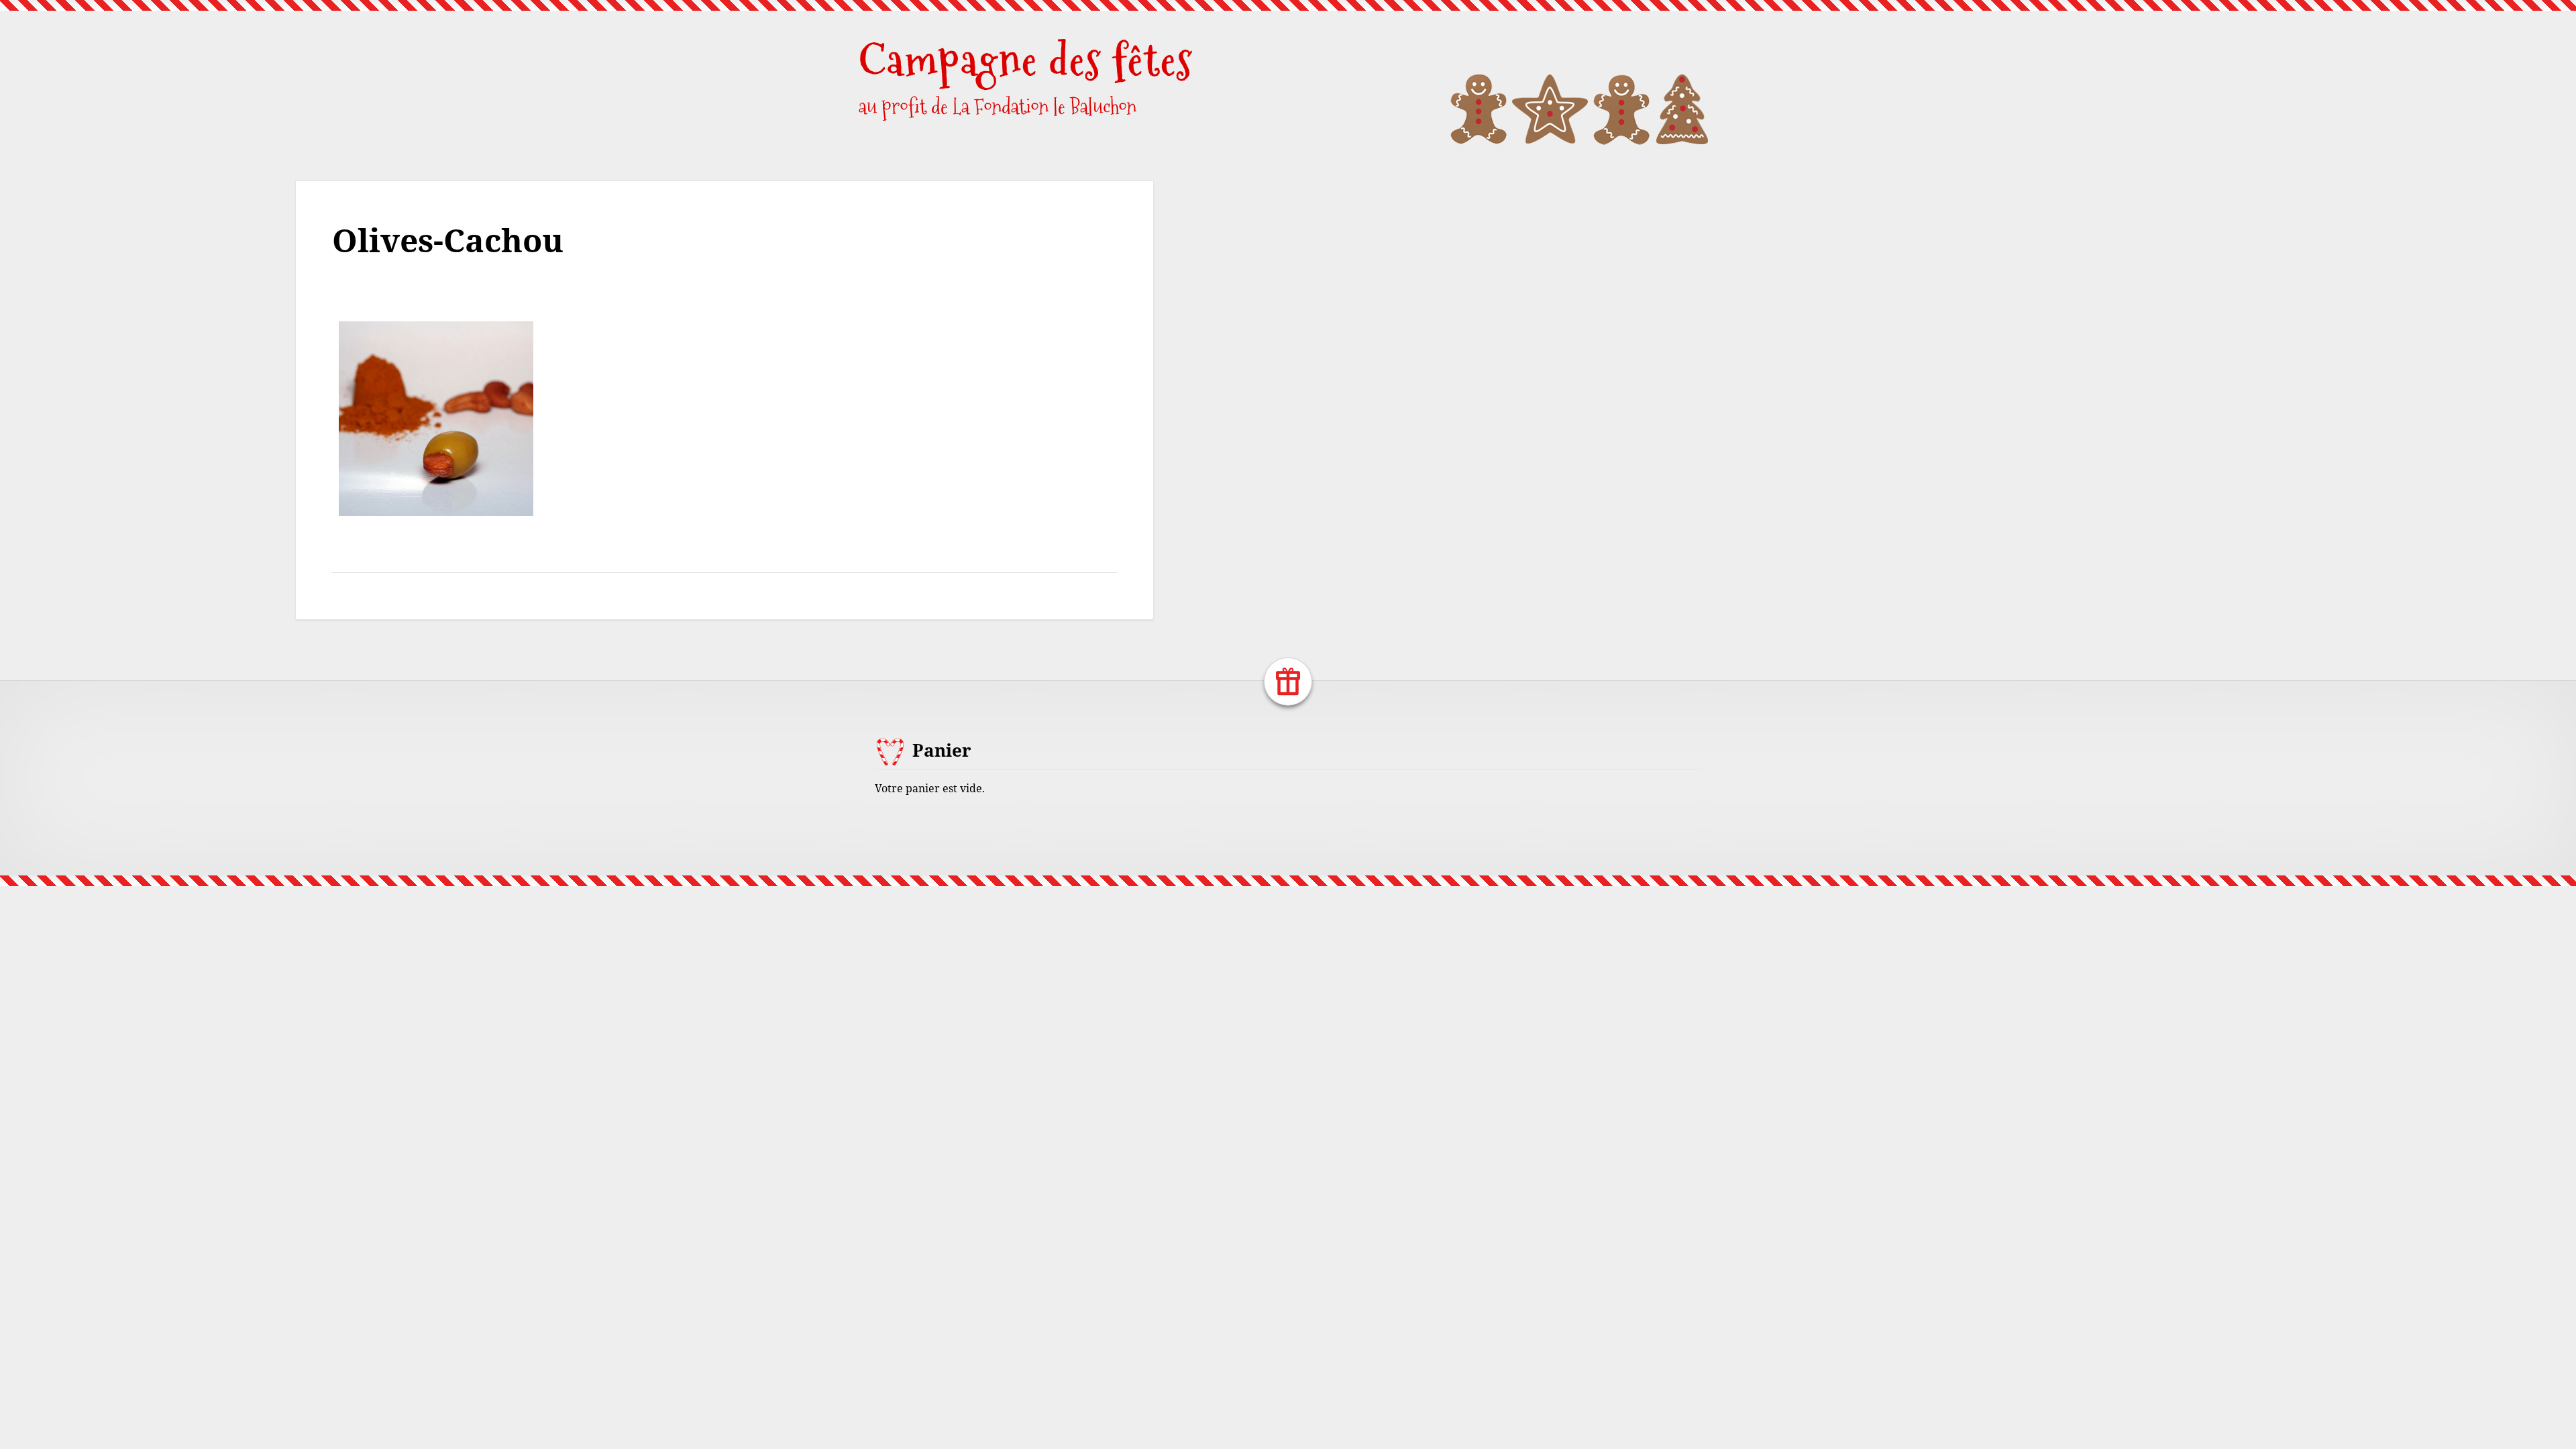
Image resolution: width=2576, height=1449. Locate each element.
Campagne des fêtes (1026, 60)
